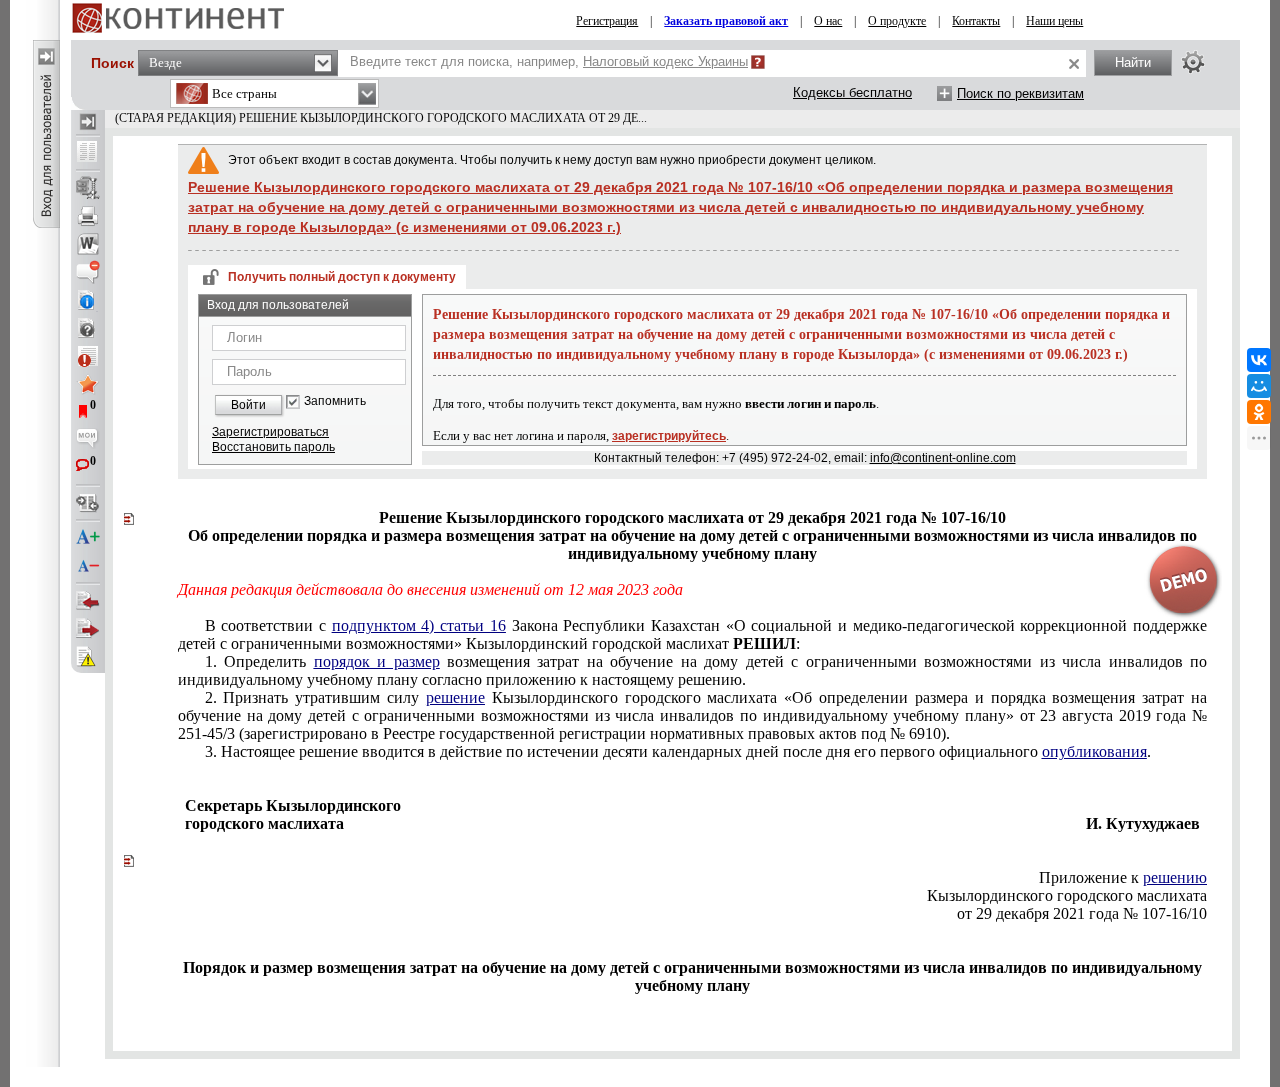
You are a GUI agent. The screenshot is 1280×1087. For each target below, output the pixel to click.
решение (455, 697)
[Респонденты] (88, 629)
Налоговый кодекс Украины (665, 61)
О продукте (897, 21)
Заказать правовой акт (726, 21)
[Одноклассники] (1259, 412)
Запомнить (335, 401)
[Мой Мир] (1259, 386)
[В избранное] (88, 384)
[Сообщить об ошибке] (88, 657)
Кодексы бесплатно (852, 92)
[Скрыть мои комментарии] (88, 440)
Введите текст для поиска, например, (549, 61)
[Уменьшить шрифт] (88, 566)
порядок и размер (377, 661)
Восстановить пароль (273, 447)
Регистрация (607, 21)
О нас (828, 21)
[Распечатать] (88, 216)
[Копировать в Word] (88, 244)
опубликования (1094, 751)
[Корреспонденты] (88, 601)
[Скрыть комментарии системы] (88, 272)
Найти (1133, 62)
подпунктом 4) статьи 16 (419, 625)
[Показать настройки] (1193, 62)
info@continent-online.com (943, 458)
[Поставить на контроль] (88, 356)
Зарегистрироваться (270, 432)
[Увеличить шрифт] (88, 538)
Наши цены (1054, 21)
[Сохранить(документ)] (88, 188)
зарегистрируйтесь (669, 436)
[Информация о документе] (88, 300)
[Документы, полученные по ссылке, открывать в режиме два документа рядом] (88, 153)
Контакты (976, 21)
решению (1175, 877)
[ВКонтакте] (1259, 360)
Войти (248, 405)
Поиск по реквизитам (1020, 93)
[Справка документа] (88, 328)
